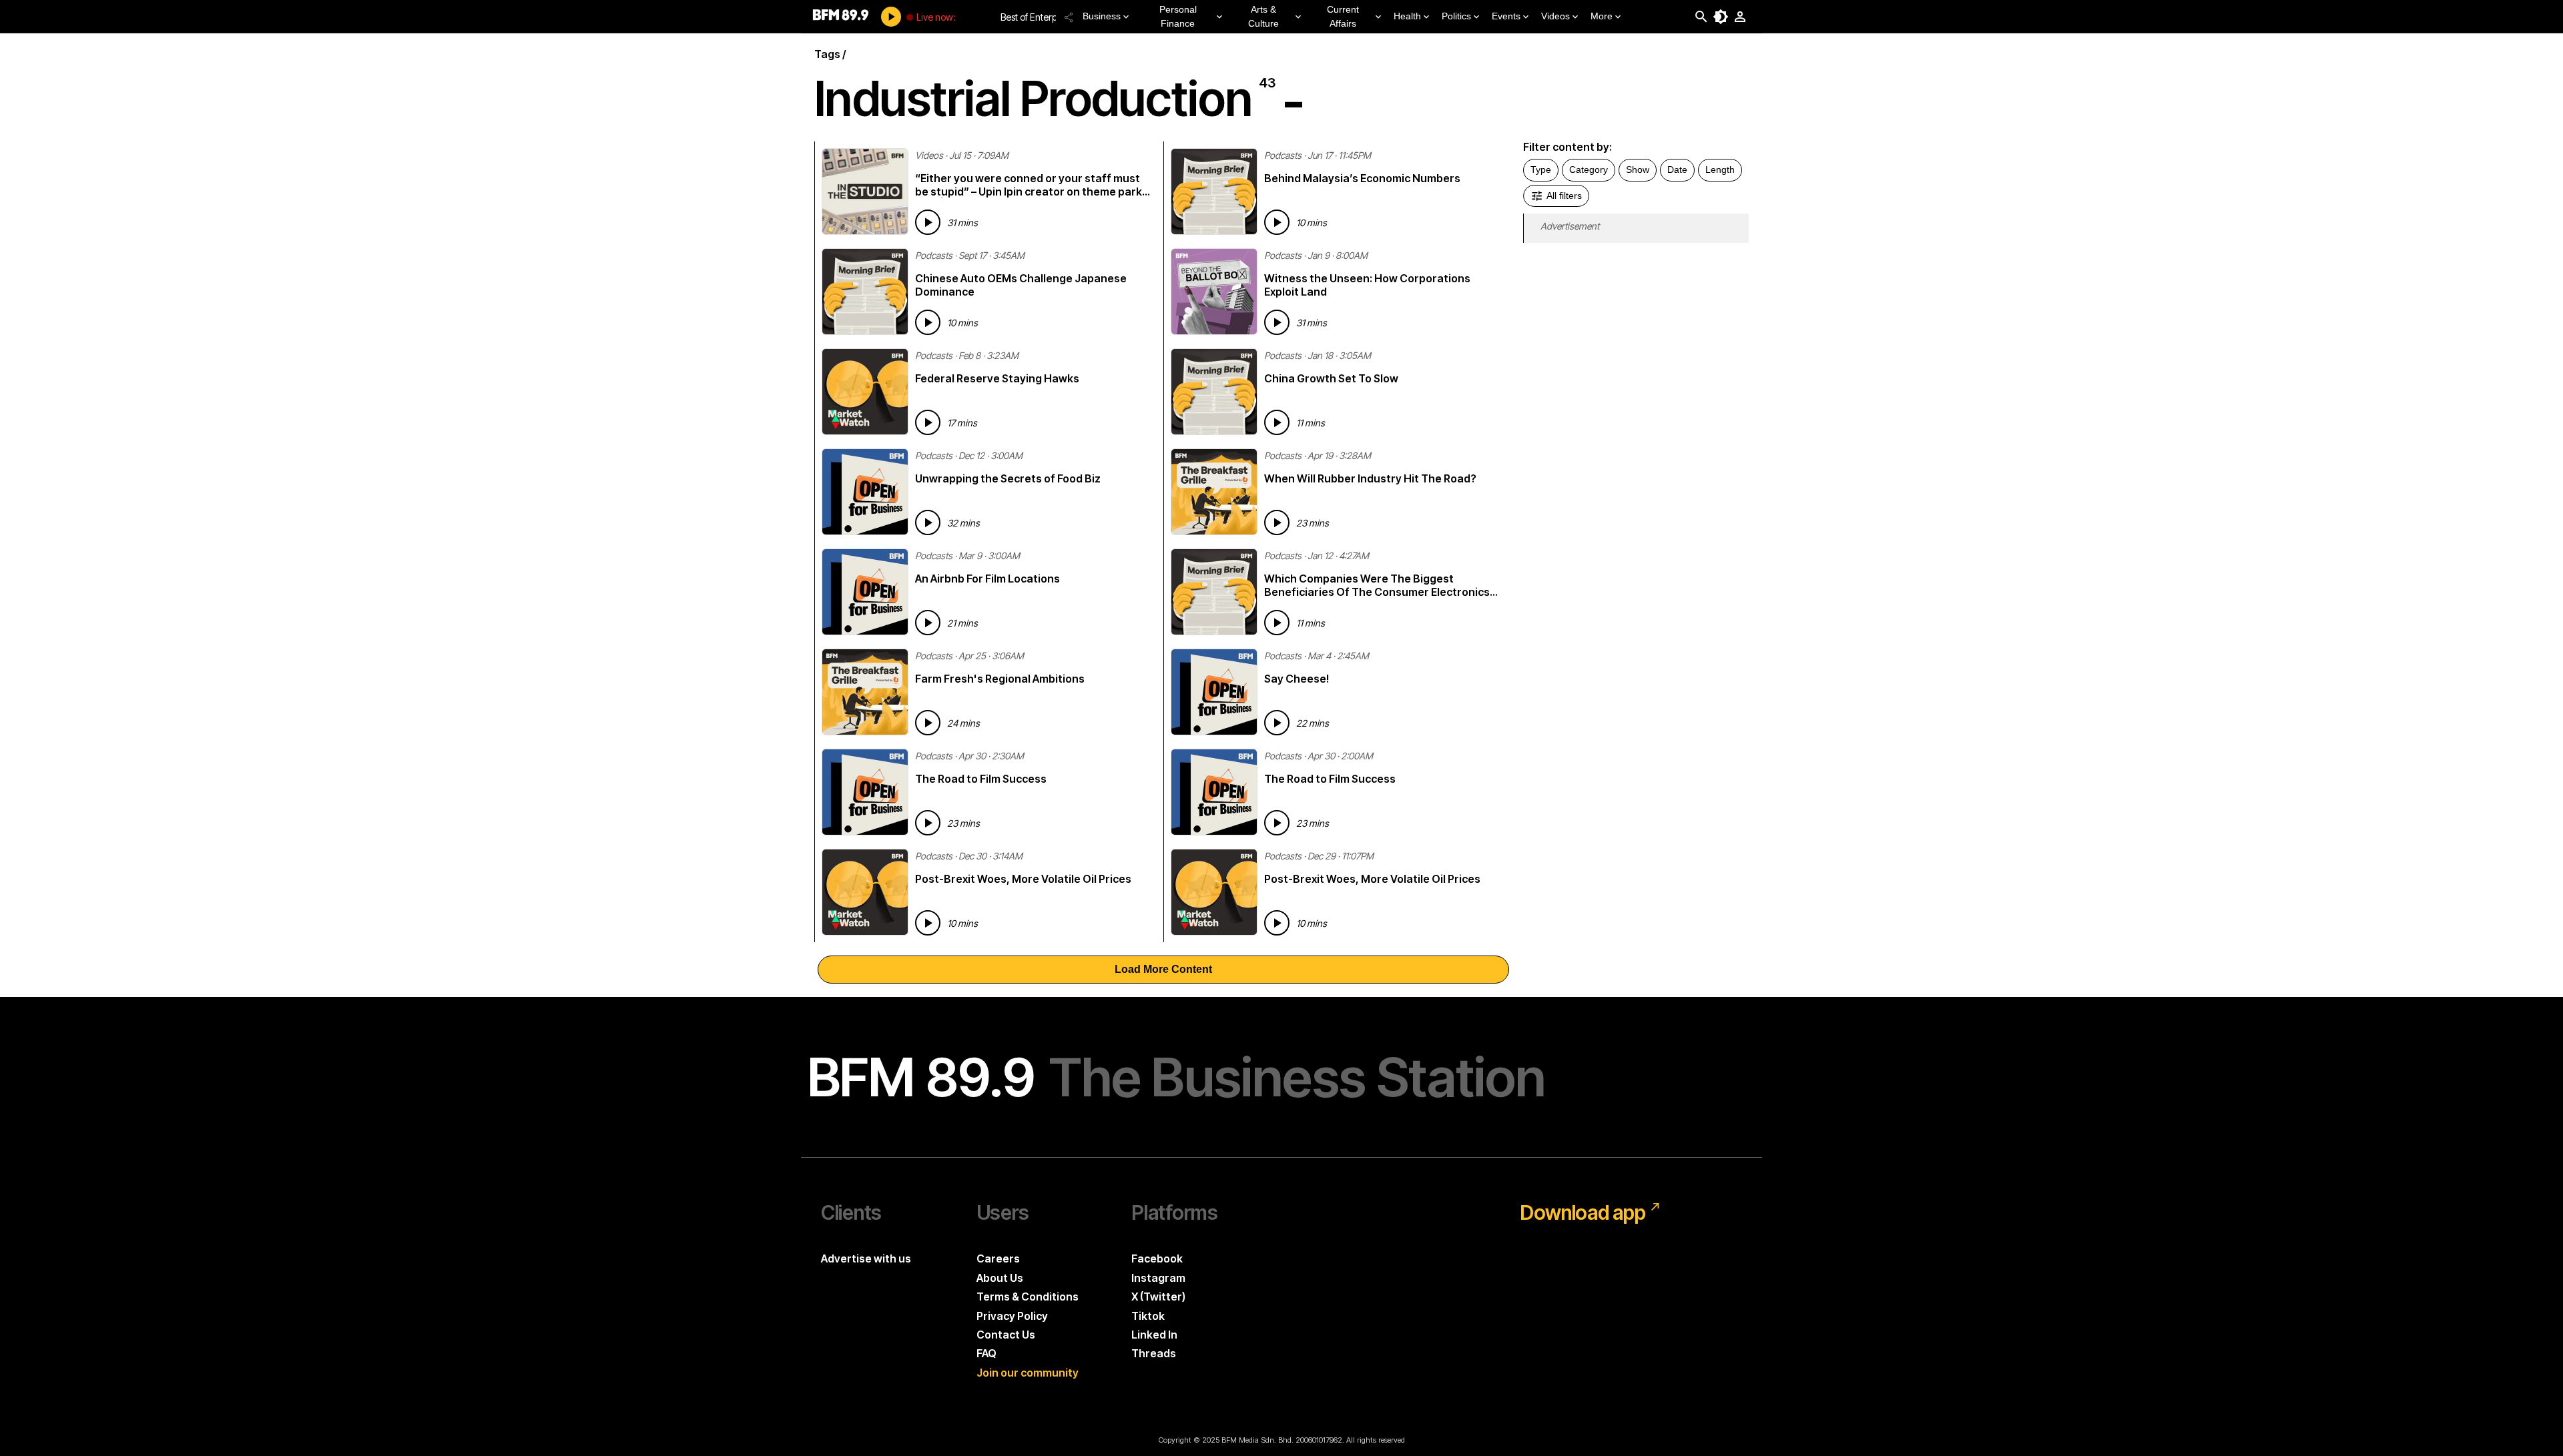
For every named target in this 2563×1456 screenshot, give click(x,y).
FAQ (986, 1353)
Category (1589, 169)
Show (1638, 169)
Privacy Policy (1012, 1316)
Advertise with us (866, 1258)
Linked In (1154, 1335)
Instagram (1158, 1278)
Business (1102, 16)
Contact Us (1006, 1335)
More (1602, 16)
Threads (1154, 1353)
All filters (1564, 196)
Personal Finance (1178, 16)
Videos (1555, 16)
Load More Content (1163, 969)
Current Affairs (1343, 16)
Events (1506, 16)
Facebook (1157, 1258)
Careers (998, 1258)
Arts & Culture (1263, 16)
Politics (1456, 16)
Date (1677, 169)
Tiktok (1148, 1316)
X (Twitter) (1158, 1297)
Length (1720, 169)
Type (1541, 169)
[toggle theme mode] (1721, 17)
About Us (1000, 1278)
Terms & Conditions (1028, 1297)
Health (1407, 16)
